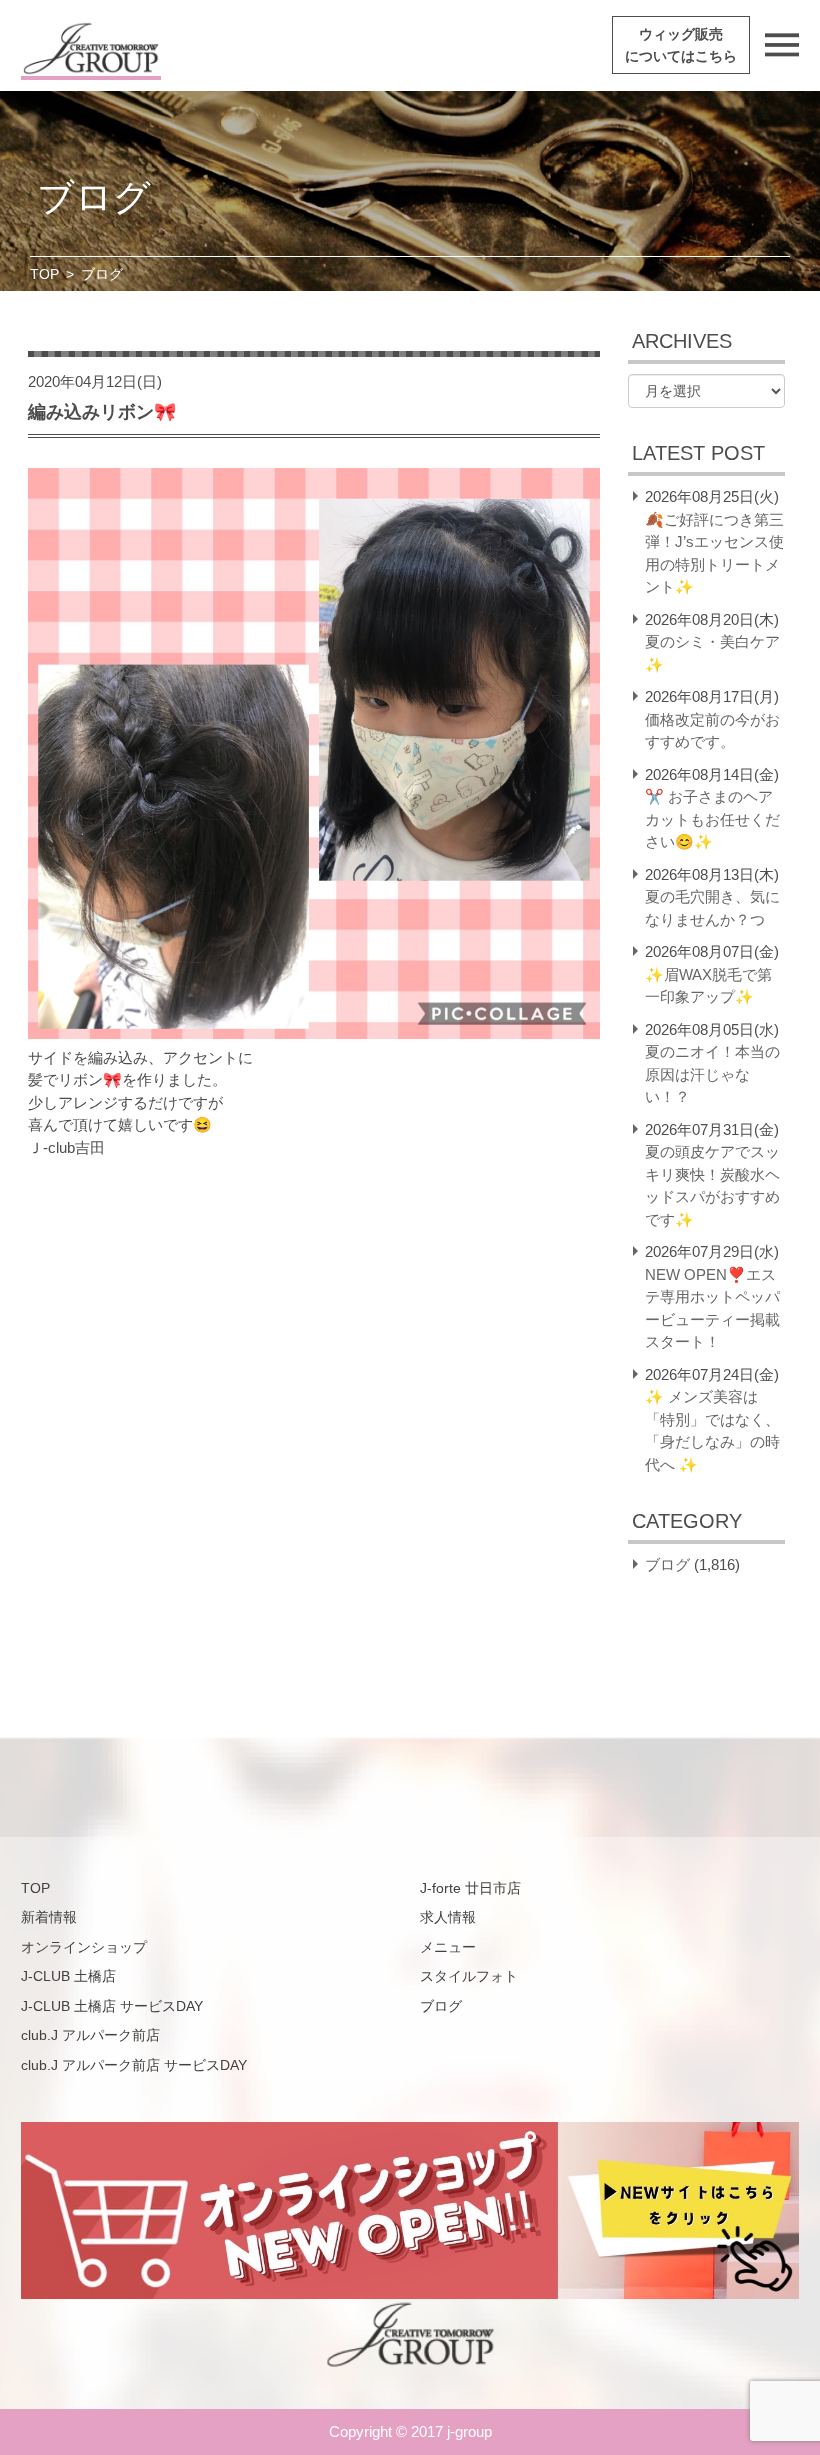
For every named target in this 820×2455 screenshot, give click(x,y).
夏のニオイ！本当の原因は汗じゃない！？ (712, 1074)
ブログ (667, 1564)
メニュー (448, 1947)
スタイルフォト (469, 1976)
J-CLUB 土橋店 (68, 1976)
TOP (44, 274)
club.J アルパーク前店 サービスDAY (134, 2065)
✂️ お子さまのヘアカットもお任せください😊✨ (712, 819)
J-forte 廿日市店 (470, 1888)
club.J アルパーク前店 (90, 2035)
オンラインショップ (84, 1947)
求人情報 (448, 1917)
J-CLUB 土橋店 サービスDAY (112, 2006)
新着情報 (49, 1917)
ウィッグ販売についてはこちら (681, 45)
